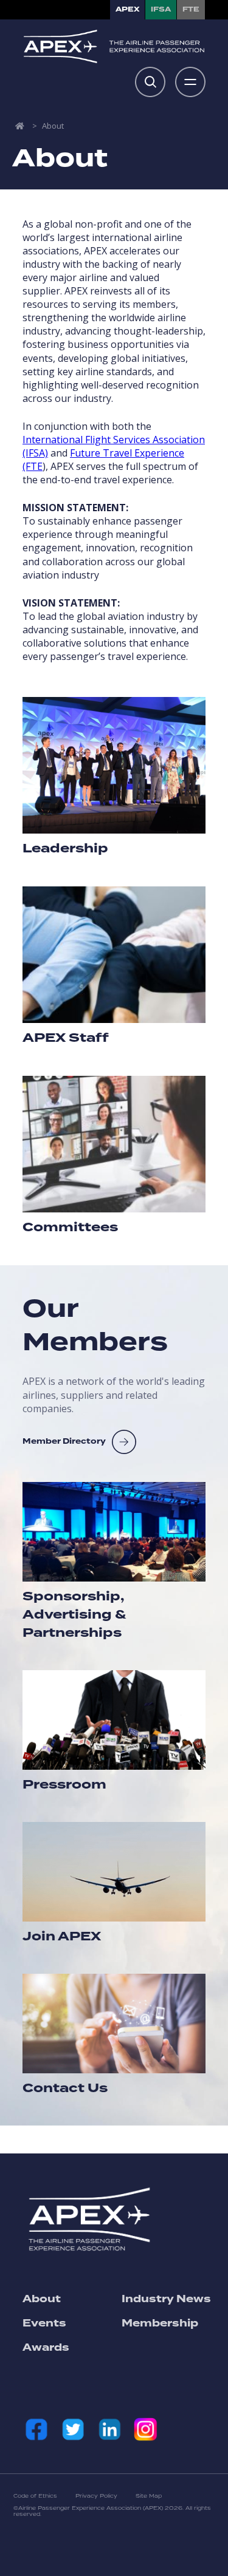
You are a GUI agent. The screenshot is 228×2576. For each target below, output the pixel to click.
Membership (160, 2323)
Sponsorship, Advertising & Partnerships (74, 1615)
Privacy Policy (96, 2496)
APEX (127, 9)
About (42, 2299)
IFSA (161, 9)
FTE (191, 9)
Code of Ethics (35, 2496)
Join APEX (62, 1937)
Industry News (166, 2299)
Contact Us (65, 2088)
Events (44, 2323)
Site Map (149, 2496)
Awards (46, 2348)
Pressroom (64, 1785)
